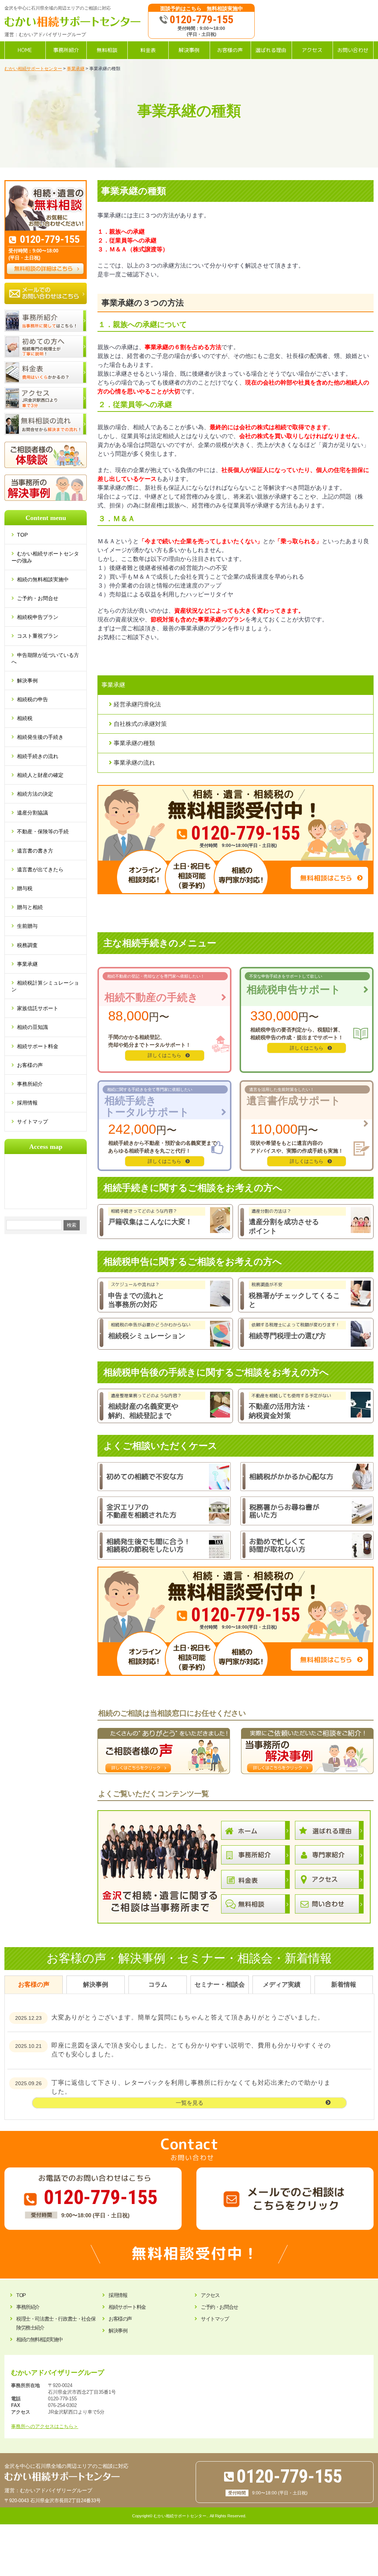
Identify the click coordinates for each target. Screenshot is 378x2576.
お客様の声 (30, 1065)
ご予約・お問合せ (38, 598)
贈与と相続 (30, 907)
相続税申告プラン (38, 617)
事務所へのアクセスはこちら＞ (45, 2426)
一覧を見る (190, 2103)
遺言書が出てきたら (40, 869)
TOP (26, 535)
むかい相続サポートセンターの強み (45, 557)
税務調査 (27, 945)
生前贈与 (27, 926)
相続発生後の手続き (40, 737)
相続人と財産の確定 (40, 775)
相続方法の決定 (35, 794)
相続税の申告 (32, 699)
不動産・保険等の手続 (43, 831)
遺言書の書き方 (35, 851)
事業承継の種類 (134, 743)
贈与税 (25, 888)
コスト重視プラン (38, 636)
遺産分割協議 (32, 813)
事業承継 (27, 964)
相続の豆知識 (32, 1027)
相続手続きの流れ (38, 756)
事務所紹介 (30, 1084)
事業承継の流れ (134, 763)
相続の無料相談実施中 (43, 579)
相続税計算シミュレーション (45, 986)
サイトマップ (32, 1122)
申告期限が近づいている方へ (45, 658)
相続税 (25, 718)
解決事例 (27, 681)
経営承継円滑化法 (137, 704)
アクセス (210, 2295)
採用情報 (27, 1103)
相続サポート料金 (38, 1046)
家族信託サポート (38, 1008)
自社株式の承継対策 (140, 724)
